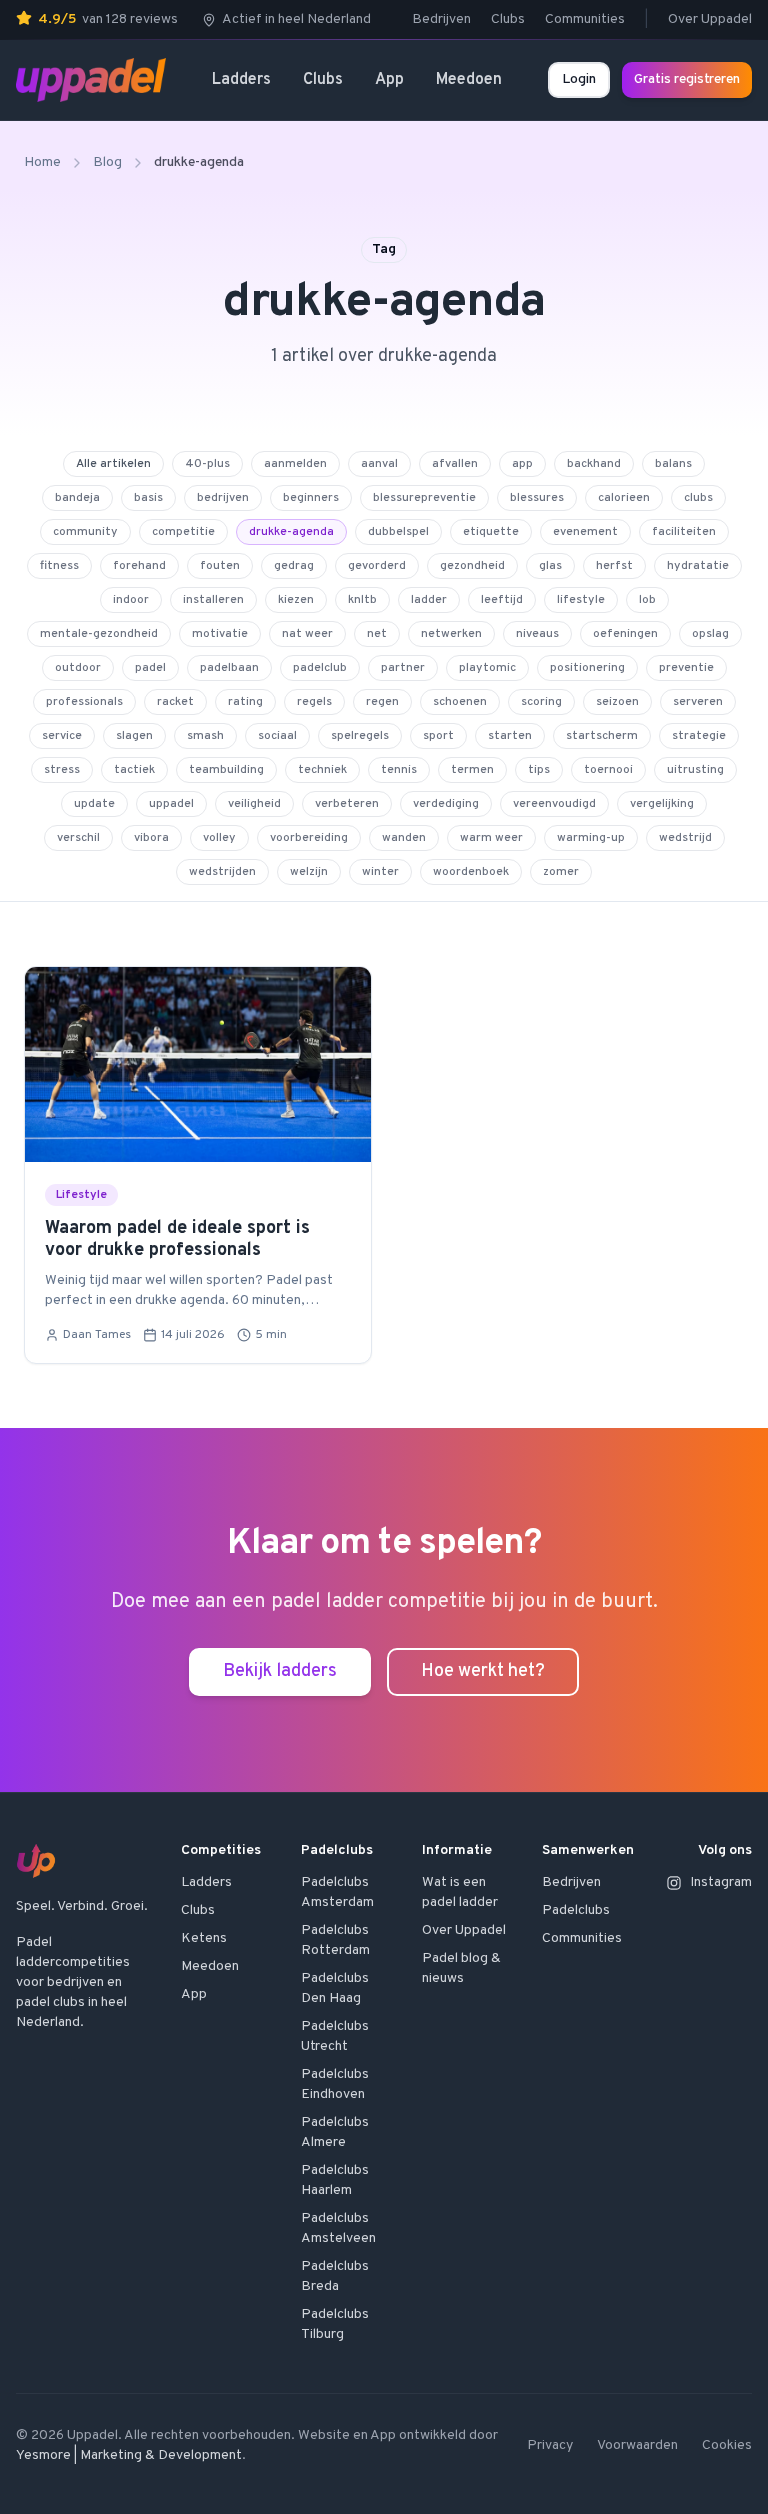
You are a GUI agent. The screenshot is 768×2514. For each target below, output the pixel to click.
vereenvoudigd (554, 804)
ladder (429, 600)
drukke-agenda (291, 532)
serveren (698, 702)
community (85, 532)
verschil (78, 838)
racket (175, 702)
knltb (362, 600)
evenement (585, 532)
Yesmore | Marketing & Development (129, 2455)
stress (62, 770)
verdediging (446, 804)
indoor (131, 600)
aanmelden (295, 464)
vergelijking (662, 804)
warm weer (491, 838)
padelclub (320, 668)
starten (510, 736)
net (377, 634)
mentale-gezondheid (99, 634)
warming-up (591, 838)
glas (550, 566)
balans (673, 464)
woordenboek (471, 872)
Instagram (721, 1882)
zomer (561, 872)
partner (403, 668)
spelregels (360, 736)
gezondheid (472, 566)
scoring (541, 702)
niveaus (537, 634)
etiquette (491, 532)
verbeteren (347, 804)
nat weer (307, 634)
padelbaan (229, 668)
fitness (59, 566)
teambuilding (226, 770)
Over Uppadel (710, 19)
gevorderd (377, 566)
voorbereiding (309, 838)
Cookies (727, 2445)
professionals (84, 702)
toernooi (608, 770)
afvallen (455, 464)
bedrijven (223, 498)
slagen (134, 736)
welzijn (309, 872)
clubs (698, 498)
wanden (404, 838)
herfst (614, 566)
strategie (699, 736)
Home (42, 162)
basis (148, 498)
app (522, 464)
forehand (139, 566)
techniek (322, 770)
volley (219, 838)
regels (314, 702)
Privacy (550, 2445)
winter (380, 872)
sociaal (277, 736)
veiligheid (254, 804)
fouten (220, 566)
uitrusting (695, 770)
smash (205, 736)
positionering (587, 668)
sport (438, 736)
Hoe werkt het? (483, 1671)
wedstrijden (222, 872)
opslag (710, 634)
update (94, 804)
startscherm (602, 736)
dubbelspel (398, 532)
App (389, 80)
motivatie (220, 634)
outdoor (78, 668)
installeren (213, 600)
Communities (585, 19)
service (62, 736)
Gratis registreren (687, 79)
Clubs (508, 19)
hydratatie (698, 566)
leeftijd (502, 600)
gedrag (294, 566)
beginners (311, 498)
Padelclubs (576, 1910)
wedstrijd (685, 838)
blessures (537, 498)
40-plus (207, 464)
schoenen (460, 702)
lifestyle (581, 600)
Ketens (204, 1938)
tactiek (134, 770)
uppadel (171, 804)
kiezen (296, 600)
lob (647, 600)
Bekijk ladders (280, 1671)
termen (472, 770)
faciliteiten (684, 532)
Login (579, 79)
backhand (594, 464)
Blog (107, 162)
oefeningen (625, 634)
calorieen (624, 498)
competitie (183, 532)
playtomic (487, 668)
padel (150, 668)
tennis (399, 770)
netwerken (451, 634)
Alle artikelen (113, 464)
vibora (151, 838)
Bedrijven (441, 19)
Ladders (241, 80)
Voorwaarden (637, 2445)
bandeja (77, 498)
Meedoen (469, 80)
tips (539, 770)
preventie (686, 668)
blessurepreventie (424, 498)
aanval (379, 464)
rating (245, 702)
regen (382, 702)
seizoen (617, 702)
